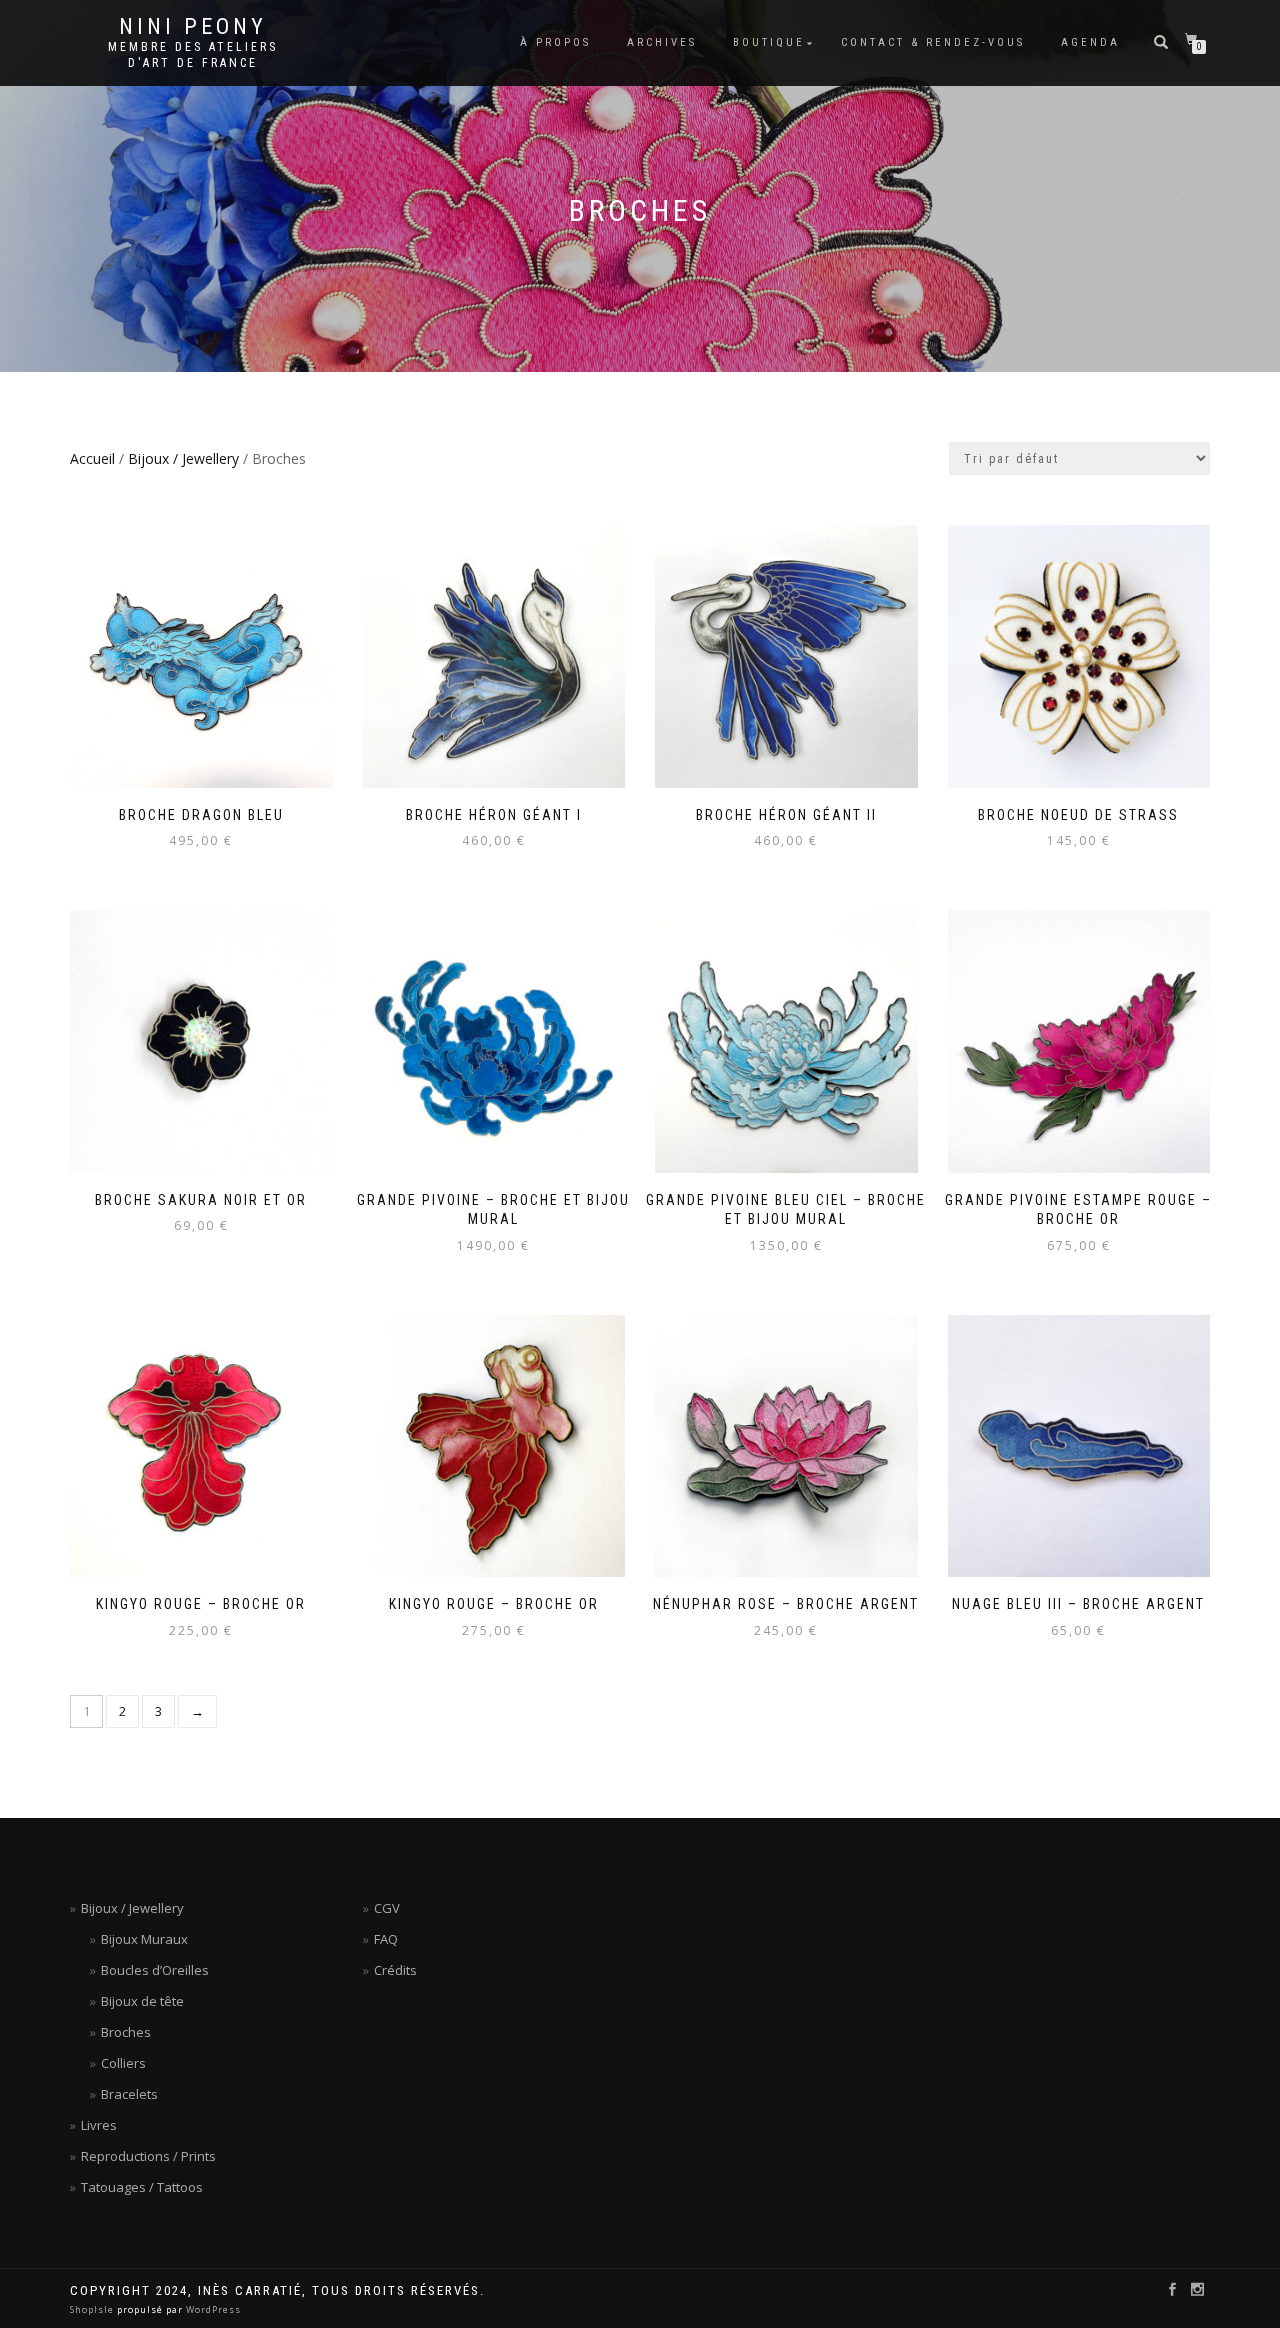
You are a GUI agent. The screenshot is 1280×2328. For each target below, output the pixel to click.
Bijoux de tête (142, 2001)
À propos (555, 42)
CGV (387, 1908)
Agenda (1090, 42)
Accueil (92, 458)
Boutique (769, 42)
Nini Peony (193, 27)
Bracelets (129, 2094)
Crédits (395, 1970)
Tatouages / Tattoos (142, 2187)
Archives (662, 42)
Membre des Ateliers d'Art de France (193, 55)
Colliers (123, 2063)
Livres (99, 2125)
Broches (126, 2032)
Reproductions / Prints (148, 2156)
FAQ (386, 1939)
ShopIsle (93, 2309)
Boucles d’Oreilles (155, 1970)
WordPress (212, 2309)
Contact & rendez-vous (933, 42)
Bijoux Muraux (144, 1939)
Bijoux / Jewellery (183, 458)
